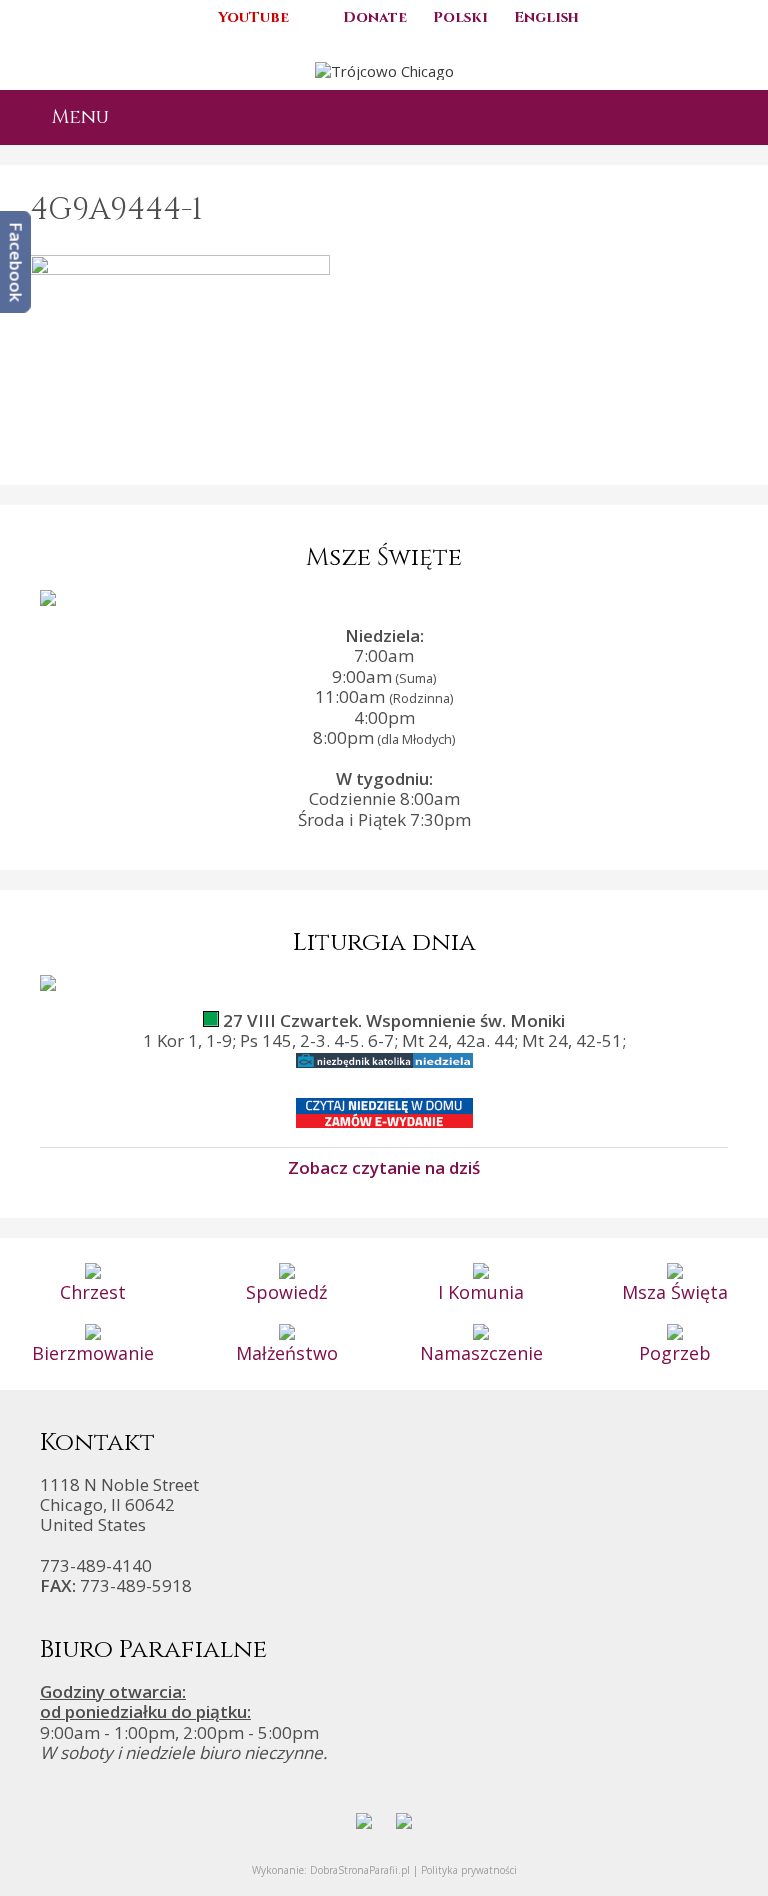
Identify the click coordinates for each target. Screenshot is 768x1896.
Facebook (16, 262)
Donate (375, 17)
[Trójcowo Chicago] (384, 69)
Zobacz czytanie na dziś (384, 1167)
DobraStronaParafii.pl (360, 1870)
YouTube (253, 17)
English (546, 17)
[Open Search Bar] (736, 117)
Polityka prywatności (469, 1870)
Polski (460, 17)
